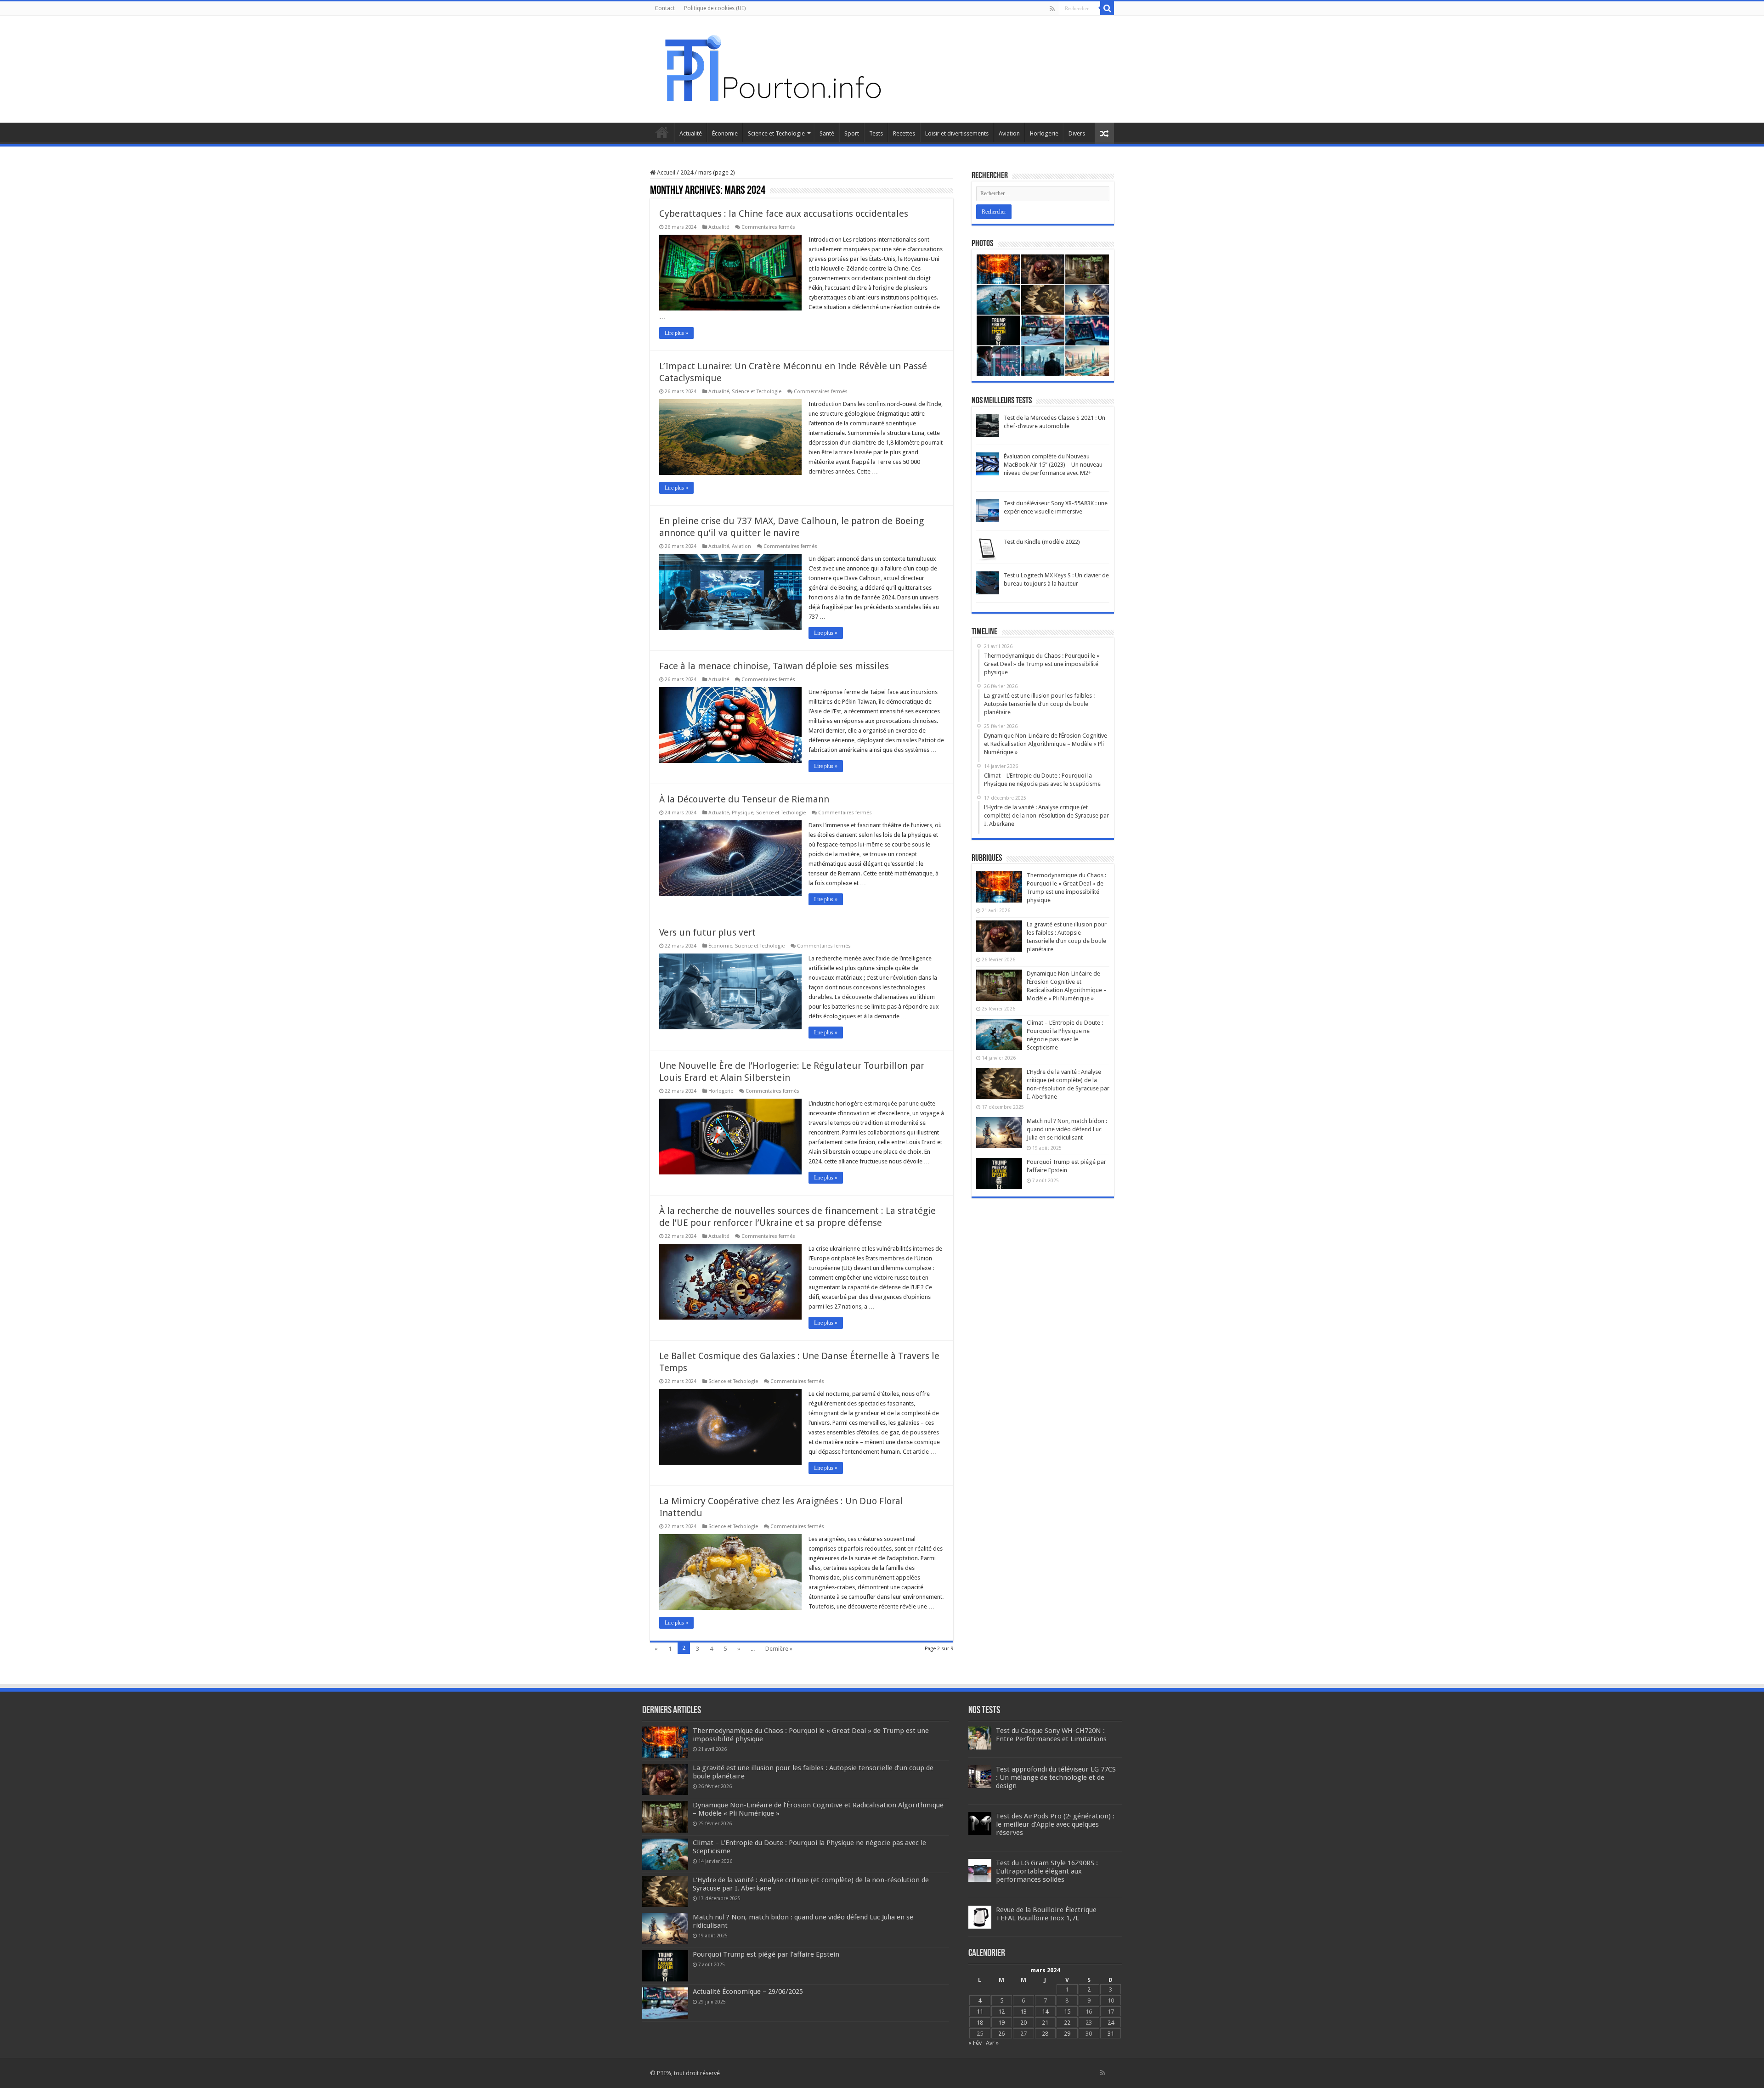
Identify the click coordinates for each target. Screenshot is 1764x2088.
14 (1045, 2012)
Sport (852, 133)
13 (1023, 2012)
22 (1067, 2023)
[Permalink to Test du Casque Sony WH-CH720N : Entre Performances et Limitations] (980, 1737)
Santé (827, 133)
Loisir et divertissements (957, 133)
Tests (876, 133)
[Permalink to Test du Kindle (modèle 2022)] (988, 549)
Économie (725, 133)
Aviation (1009, 133)
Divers (1077, 133)
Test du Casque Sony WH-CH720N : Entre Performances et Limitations (1051, 1735)
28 (1045, 2034)
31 (1111, 2034)
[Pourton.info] (772, 68)
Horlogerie (1044, 133)
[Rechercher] (1107, 8)
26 (1001, 2034)
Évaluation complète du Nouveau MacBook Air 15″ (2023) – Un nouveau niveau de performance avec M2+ (1053, 465)
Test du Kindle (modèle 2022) (1042, 542)
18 (980, 2023)
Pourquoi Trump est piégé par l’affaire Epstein (766, 1954)
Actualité (691, 133)
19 (1001, 2023)
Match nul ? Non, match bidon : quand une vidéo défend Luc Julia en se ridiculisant (1067, 1129)
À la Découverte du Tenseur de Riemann (744, 799)
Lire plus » (676, 333)
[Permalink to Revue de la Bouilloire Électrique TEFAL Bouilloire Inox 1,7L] (980, 1916)
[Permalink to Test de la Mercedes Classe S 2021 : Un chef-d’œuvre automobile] (988, 425)
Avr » (992, 2043)
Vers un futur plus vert (707, 932)
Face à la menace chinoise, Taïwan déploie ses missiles (774, 666)
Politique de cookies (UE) (715, 8)
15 (1067, 2012)
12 (1001, 2012)
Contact (665, 8)
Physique (743, 813)
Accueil (662, 132)
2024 (687, 172)
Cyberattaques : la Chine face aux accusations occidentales (784, 214)
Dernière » (779, 1649)
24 (1111, 2023)
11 (980, 2012)
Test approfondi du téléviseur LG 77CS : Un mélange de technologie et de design (1056, 1778)
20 (1023, 2023)
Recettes (904, 133)
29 (1067, 2034)
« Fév (975, 2043)
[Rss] (1052, 9)
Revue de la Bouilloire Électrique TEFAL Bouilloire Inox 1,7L (1046, 1914)
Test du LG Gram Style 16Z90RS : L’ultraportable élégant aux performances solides (1047, 1871)
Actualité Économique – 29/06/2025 (748, 1992)
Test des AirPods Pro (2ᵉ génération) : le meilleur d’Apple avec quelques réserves (1055, 1824)
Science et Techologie (776, 133)
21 (1045, 2023)
